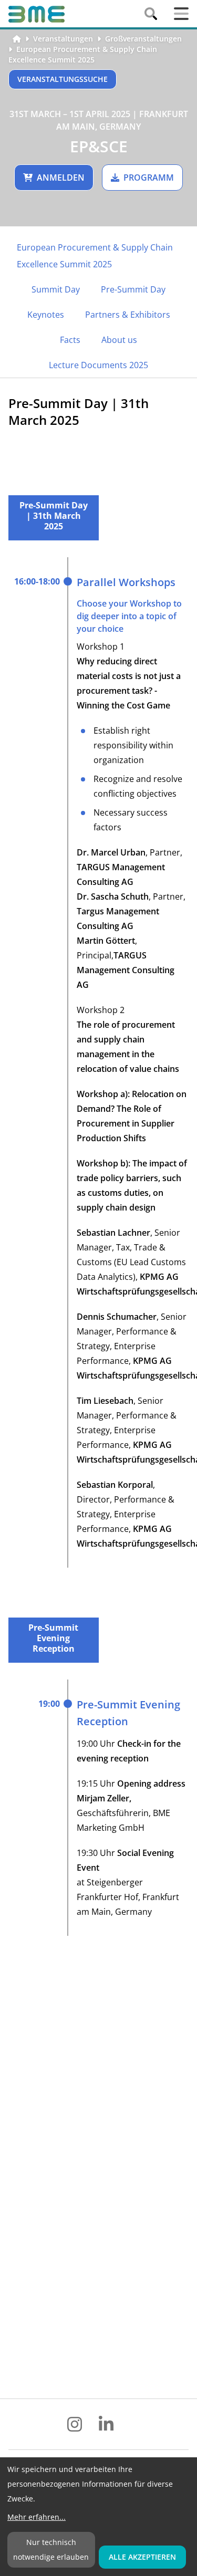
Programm (149, 178)
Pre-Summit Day (133, 289)
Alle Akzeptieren (142, 2557)
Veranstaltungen (63, 39)
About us (119, 340)
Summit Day (56, 289)
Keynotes (46, 315)
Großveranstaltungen (143, 39)
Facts (70, 340)
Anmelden (61, 178)
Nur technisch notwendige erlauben (51, 2549)
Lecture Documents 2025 (98, 365)
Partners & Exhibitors (128, 315)
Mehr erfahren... (37, 2517)
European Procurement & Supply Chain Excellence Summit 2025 (83, 54)
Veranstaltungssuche (63, 79)
